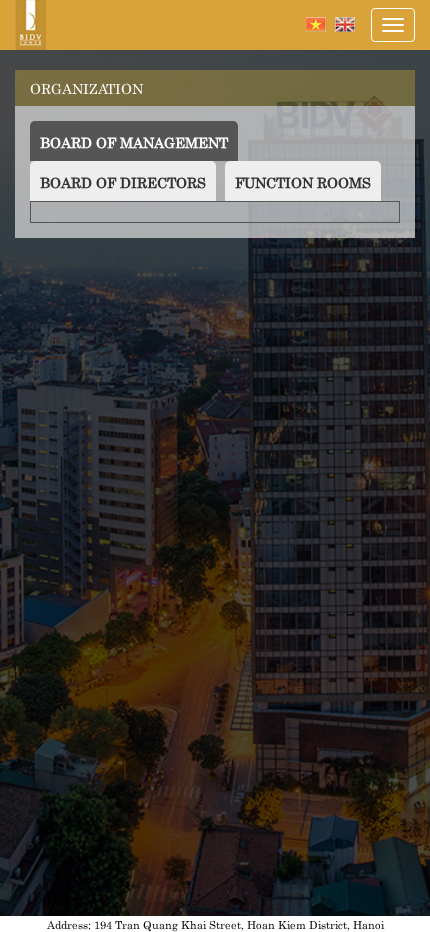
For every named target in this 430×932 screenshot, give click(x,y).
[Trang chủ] (30, 25)
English (345, 24)
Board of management (139, 141)
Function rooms (303, 181)
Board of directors (123, 181)
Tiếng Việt (316, 24)
